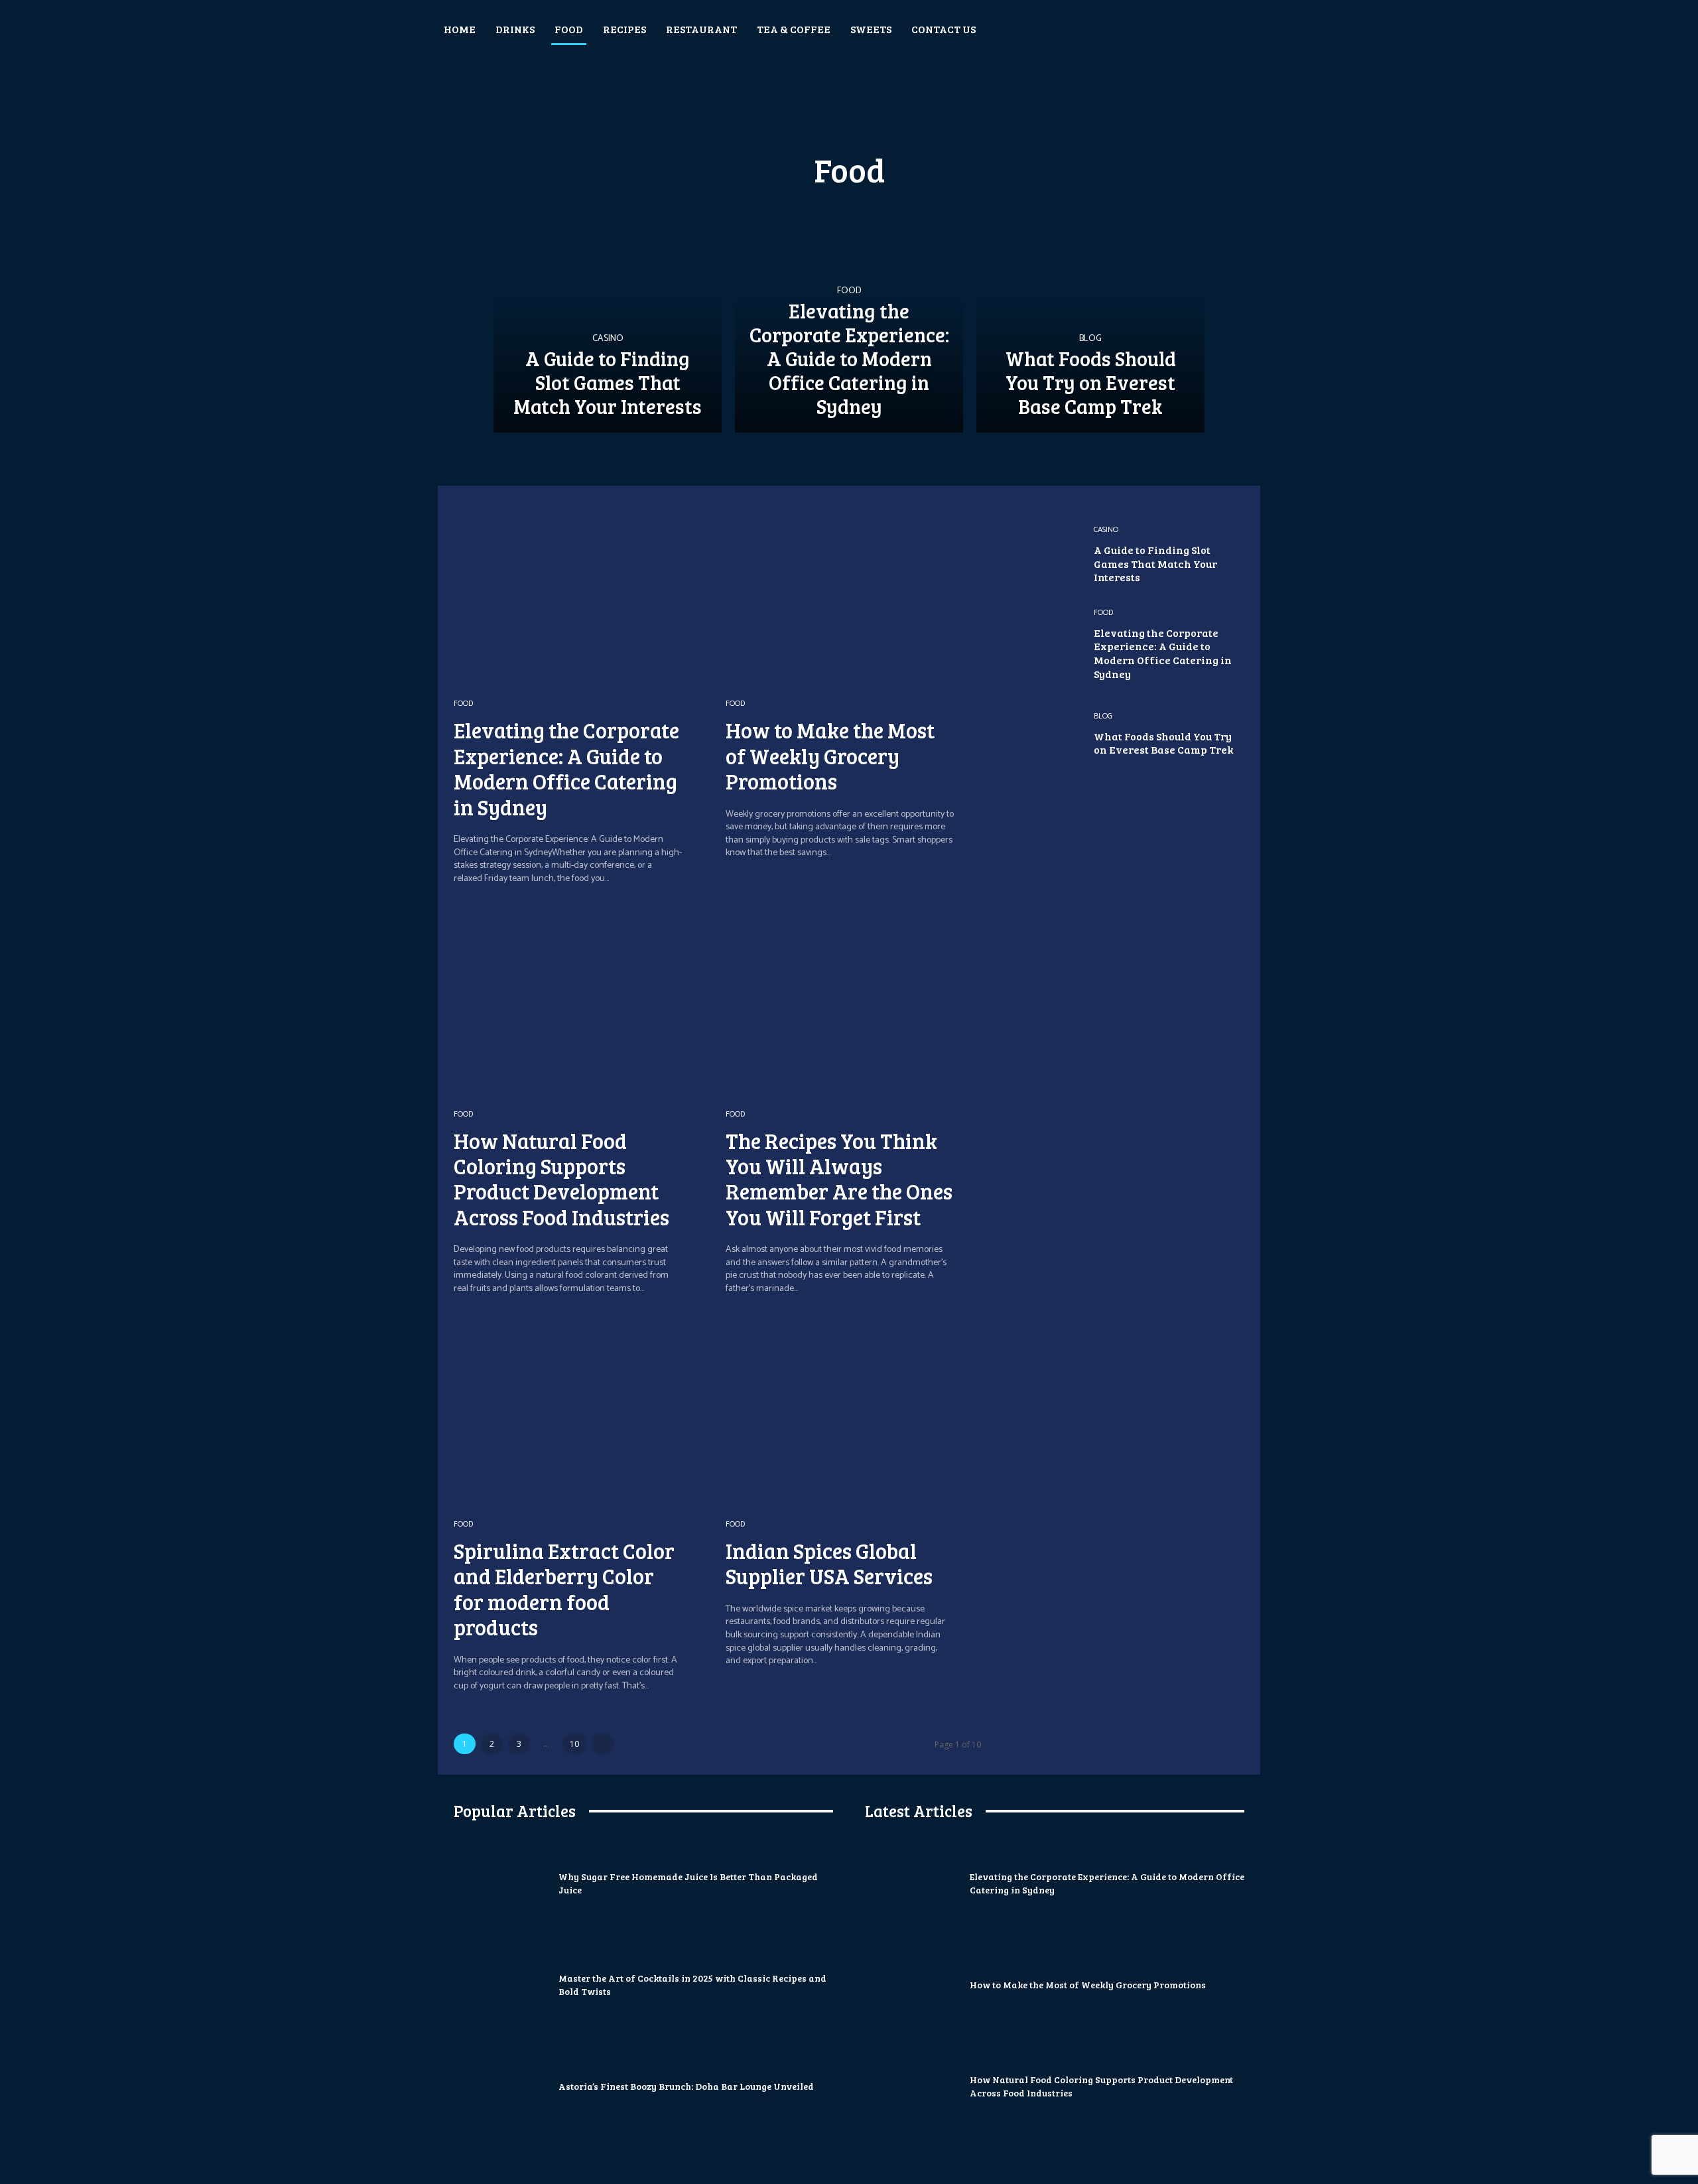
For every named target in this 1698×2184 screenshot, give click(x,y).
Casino (608, 339)
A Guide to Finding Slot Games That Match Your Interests (1155, 564)
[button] (1305, 29)
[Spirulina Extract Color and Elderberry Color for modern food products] (581, 1411)
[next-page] (603, 1744)
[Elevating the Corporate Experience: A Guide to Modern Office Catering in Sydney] (849, 318)
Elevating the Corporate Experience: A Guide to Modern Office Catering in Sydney (566, 768)
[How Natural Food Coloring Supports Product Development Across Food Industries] (581, 1001)
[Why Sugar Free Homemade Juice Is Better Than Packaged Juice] (501, 1883)
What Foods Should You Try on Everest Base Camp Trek (1164, 743)
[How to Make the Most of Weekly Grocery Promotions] (853, 591)
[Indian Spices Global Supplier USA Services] (853, 1411)
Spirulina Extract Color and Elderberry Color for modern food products (564, 1589)
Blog (1090, 339)
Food (849, 291)
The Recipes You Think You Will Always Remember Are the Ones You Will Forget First (839, 1179)
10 (574, 1744)
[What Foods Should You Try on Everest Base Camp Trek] (1090, 318)
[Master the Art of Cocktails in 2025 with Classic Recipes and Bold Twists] (501, 1985)
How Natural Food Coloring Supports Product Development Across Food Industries (561, 1179)
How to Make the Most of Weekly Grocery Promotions (830, 756)
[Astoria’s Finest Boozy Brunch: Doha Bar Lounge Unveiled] (501, 2086)
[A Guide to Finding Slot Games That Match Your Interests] (608, 318)
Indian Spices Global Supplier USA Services (829, 1563)
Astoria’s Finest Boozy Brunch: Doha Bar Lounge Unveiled (686, 2086)
